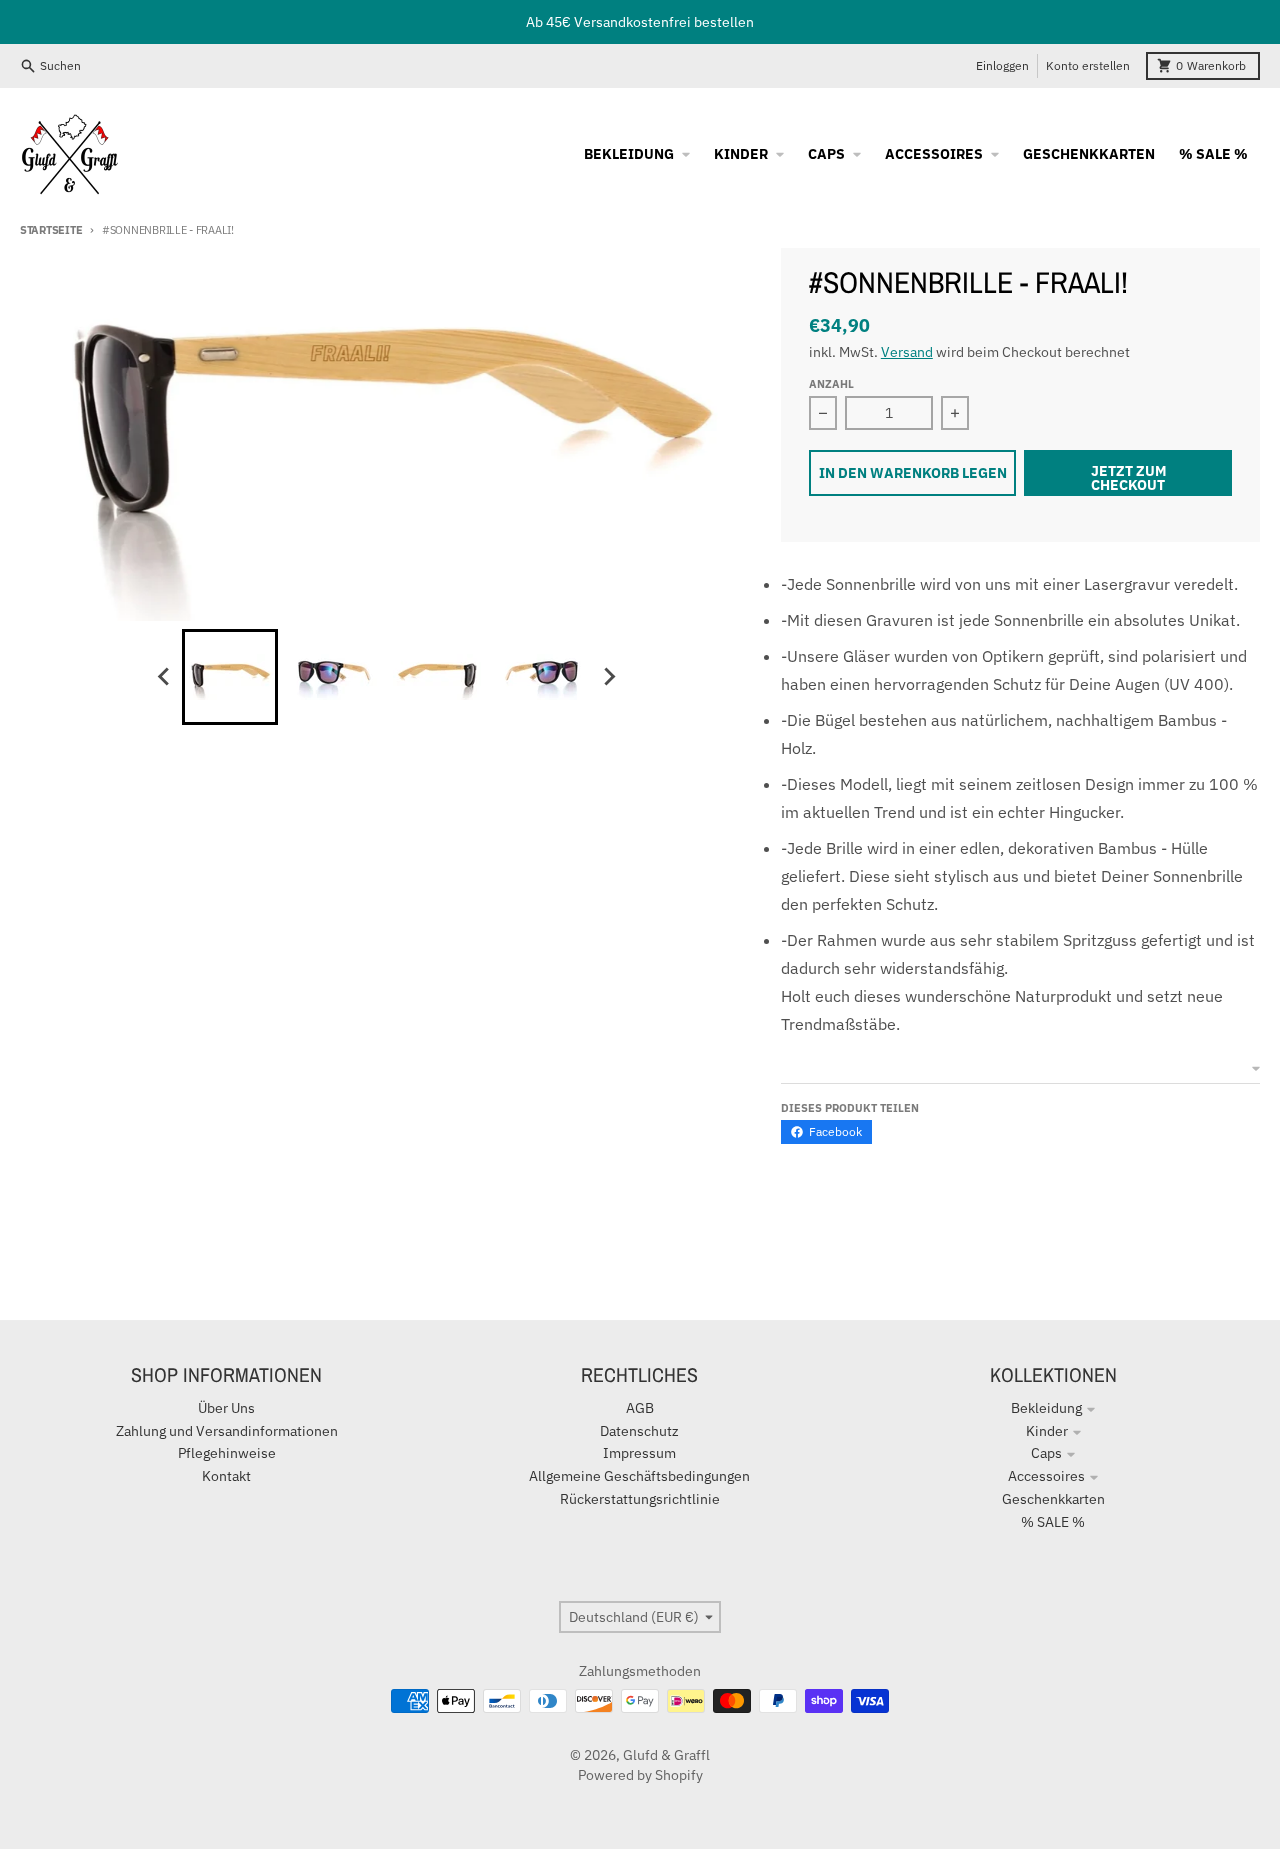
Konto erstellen (1088, 65)
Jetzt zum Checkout (1128, 478)
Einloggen (1002, 65)
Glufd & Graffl (666, 1755)
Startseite (51, 230)
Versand (907, 352)
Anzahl (831, 384)
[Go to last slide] (164, 677)
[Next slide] (608, 677)
